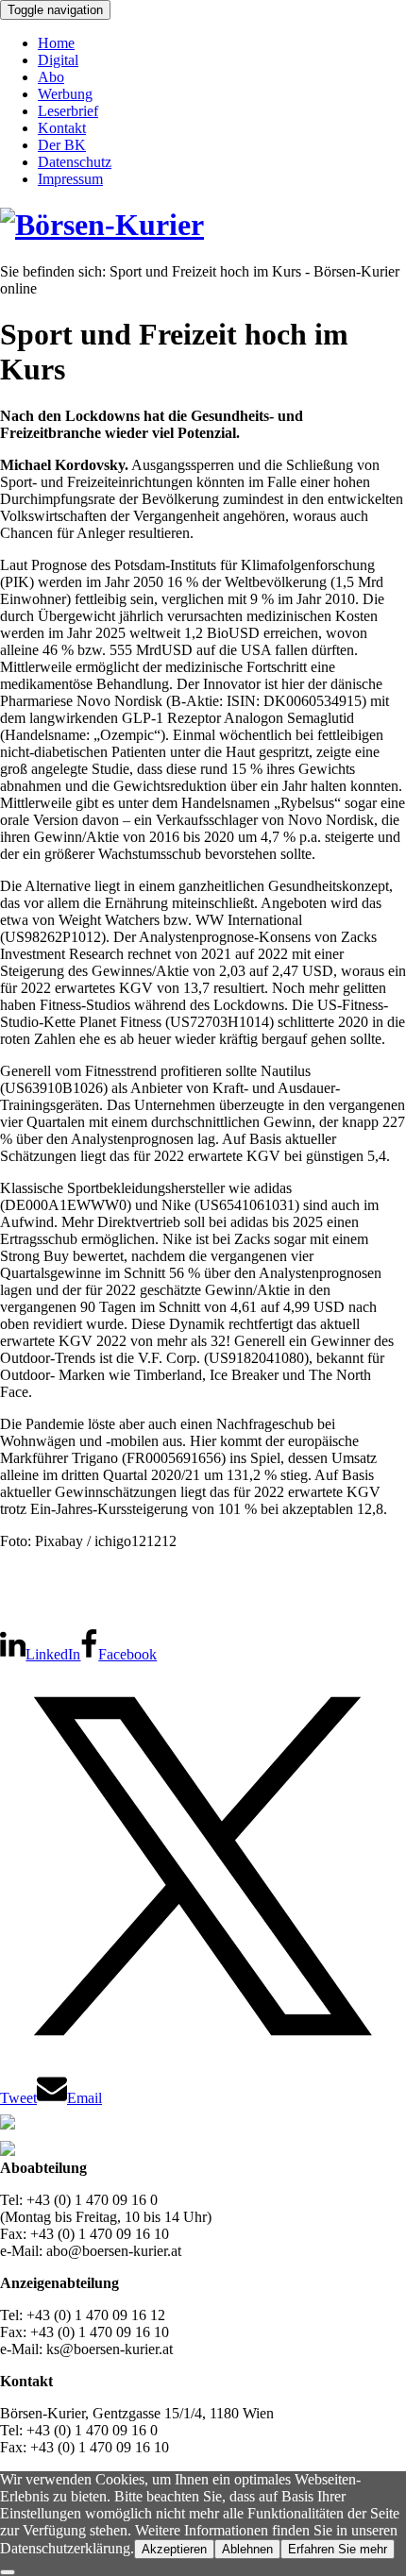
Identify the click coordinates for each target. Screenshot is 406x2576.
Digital (58, 60)
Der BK (62, 145)
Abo (51, 77)
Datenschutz (75, 162)
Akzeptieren (174, 2549)
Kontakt (62, 128)
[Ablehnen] (8, 2572)
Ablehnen (247, 2549)
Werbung (65, 94)
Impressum (70, 179)
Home (56, 43)
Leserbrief (68, 111)
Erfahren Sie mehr (338, 2549)
